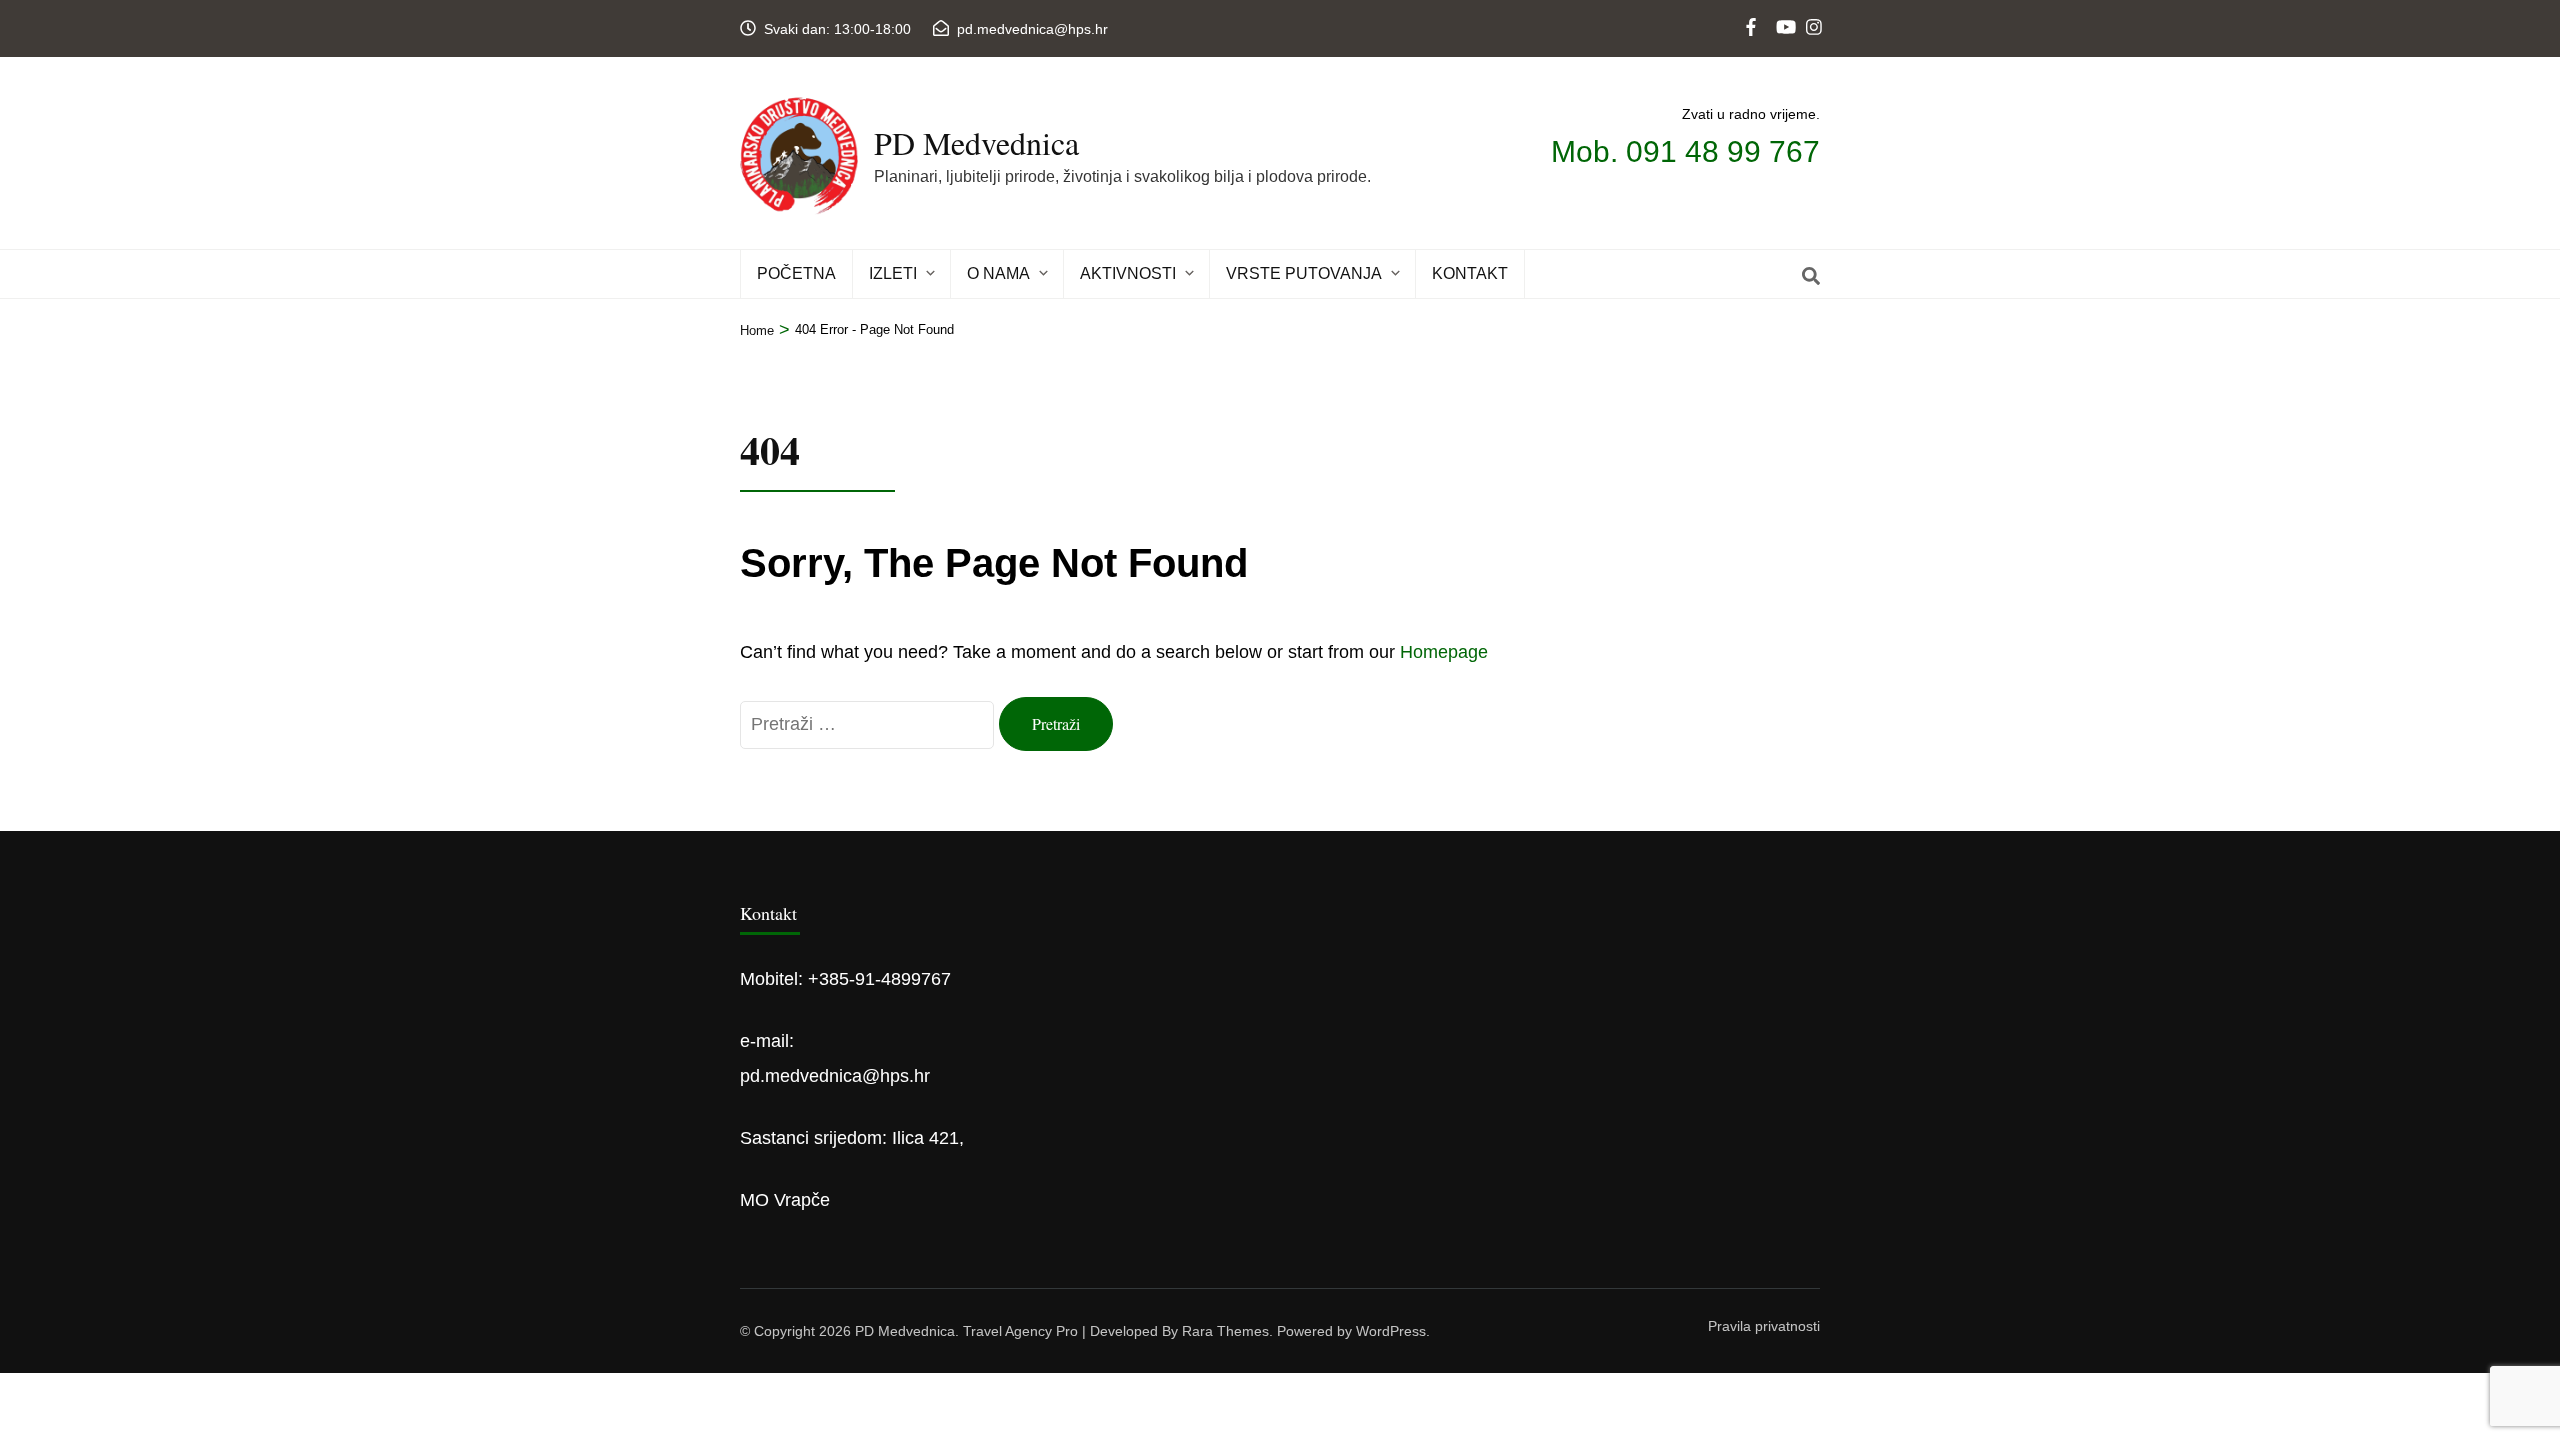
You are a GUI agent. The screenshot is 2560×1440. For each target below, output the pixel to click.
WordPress (1391, 1331)
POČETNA (796, 273)
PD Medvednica (976, 142)
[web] (1753, 11)
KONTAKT (1470, 273)
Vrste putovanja (1304, 273)
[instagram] (1813, 11)
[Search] (1811, 277)
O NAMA (998, 273)
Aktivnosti (1128, 273)
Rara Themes (1225, 1331)
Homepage (1444, 652)
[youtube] (1783, 11)
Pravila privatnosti (1764, 1326)
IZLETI (893, 273)
